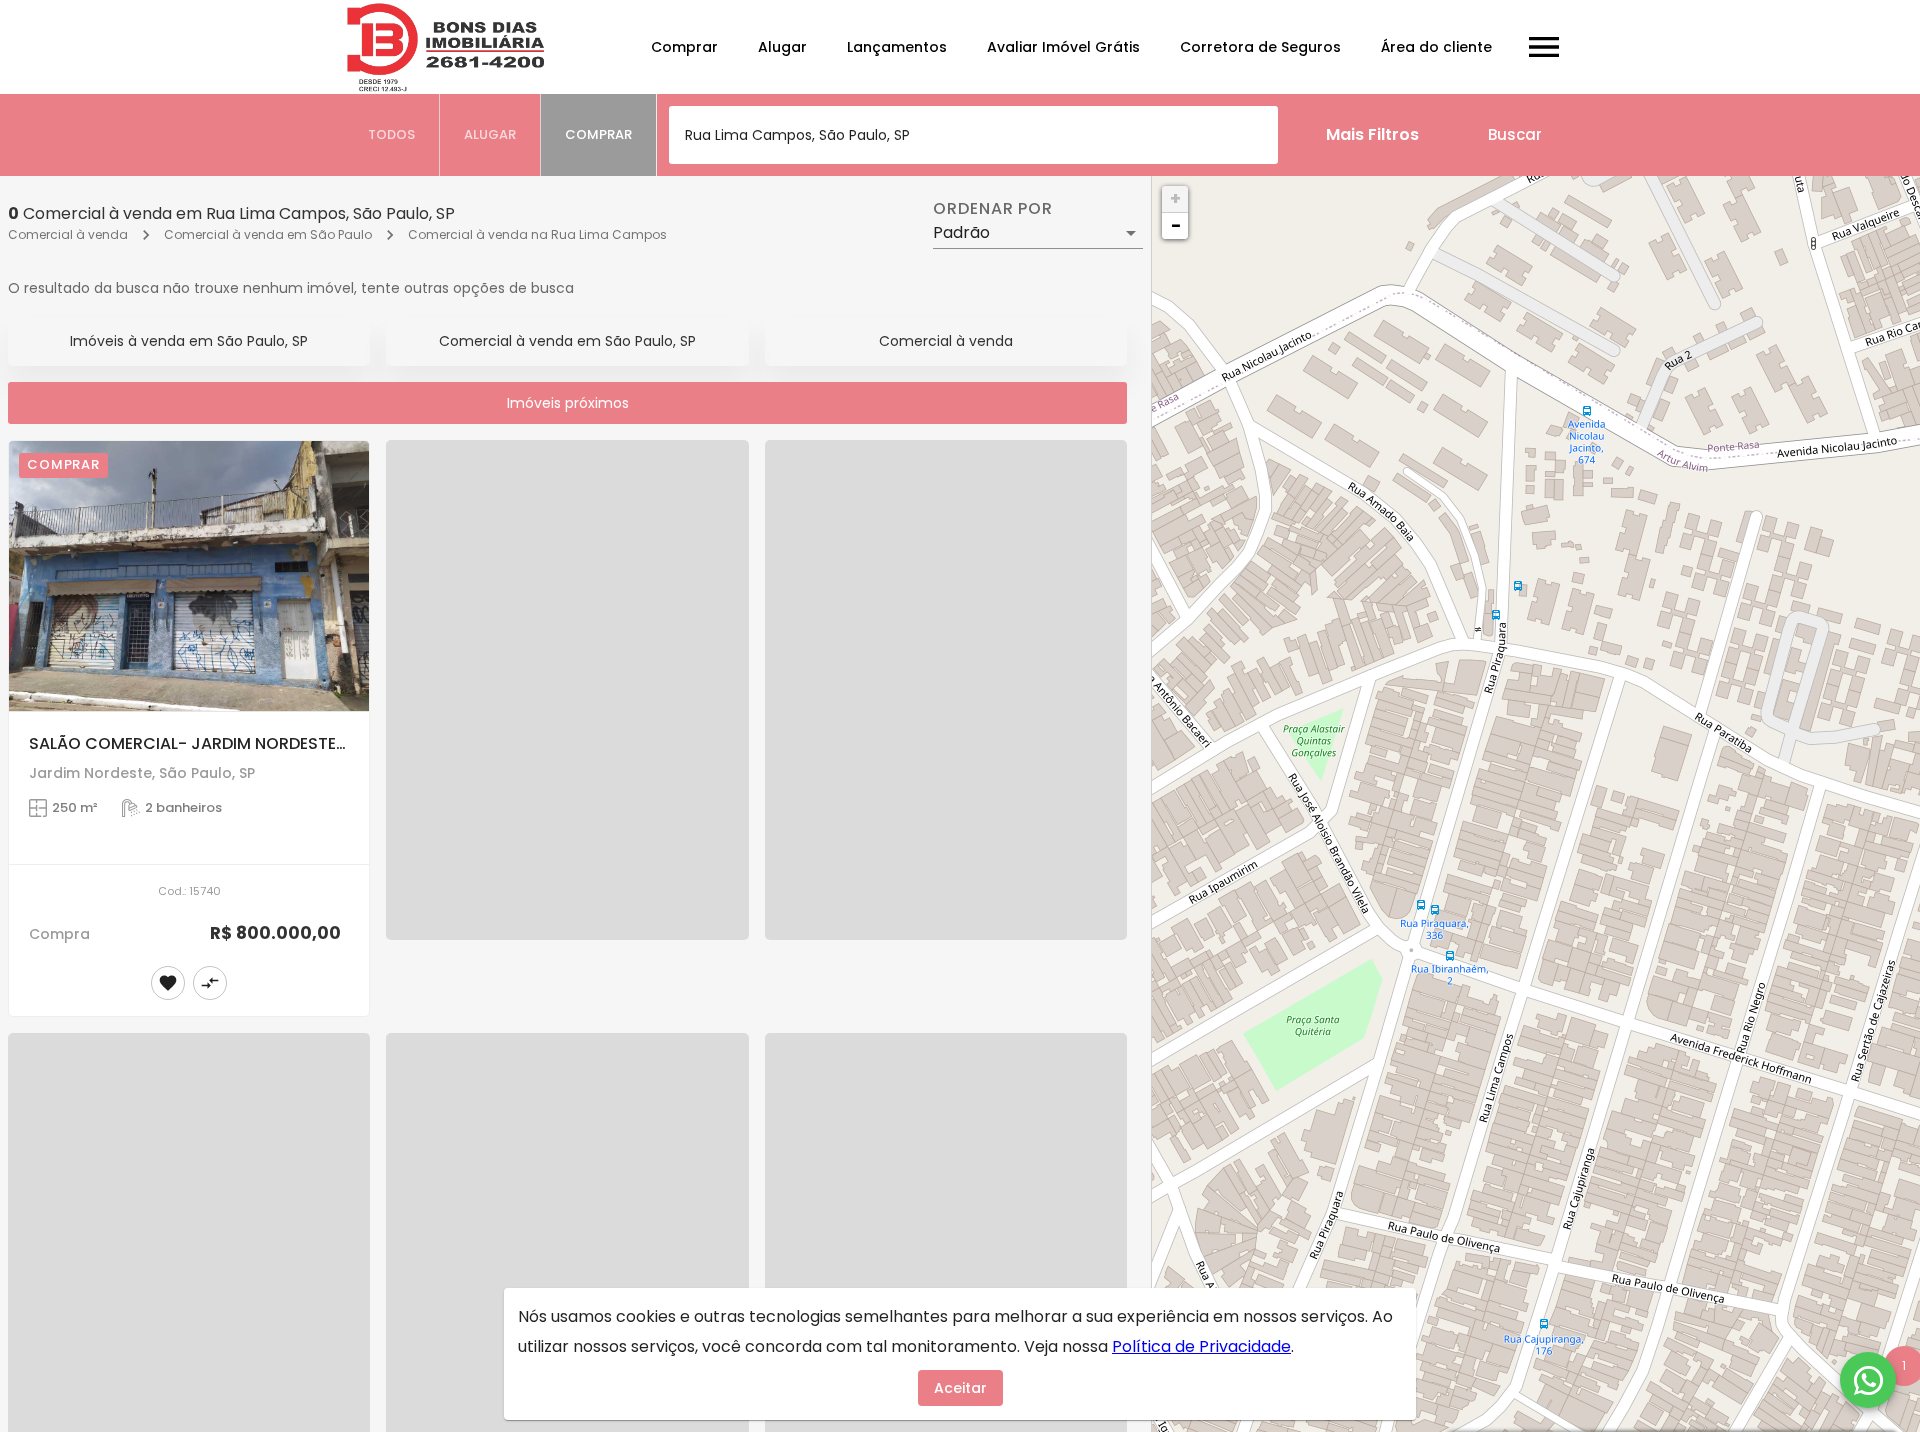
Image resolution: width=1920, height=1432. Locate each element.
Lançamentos (897, 47)
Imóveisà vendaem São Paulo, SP (189, 341)
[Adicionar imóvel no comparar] (210, 983)
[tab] (392, 135)
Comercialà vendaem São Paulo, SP (567, 341)
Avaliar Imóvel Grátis (1063, 47)
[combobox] (973, 135)
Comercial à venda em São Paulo (268, 234)
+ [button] (1175, 198)
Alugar (782, 47)
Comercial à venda (68, 234)
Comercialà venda (946, 341)
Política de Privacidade (1201, 1346)
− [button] (1176, 225)
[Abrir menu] (1544, 47)
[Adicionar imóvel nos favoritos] (168, 983)
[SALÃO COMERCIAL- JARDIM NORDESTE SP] (189, 576)
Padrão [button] (961, 232)
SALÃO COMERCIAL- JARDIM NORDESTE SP (194, 743)
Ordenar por (993, 209)
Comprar (684, 47)
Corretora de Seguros (1260, 47)
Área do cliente (1436, 47)
